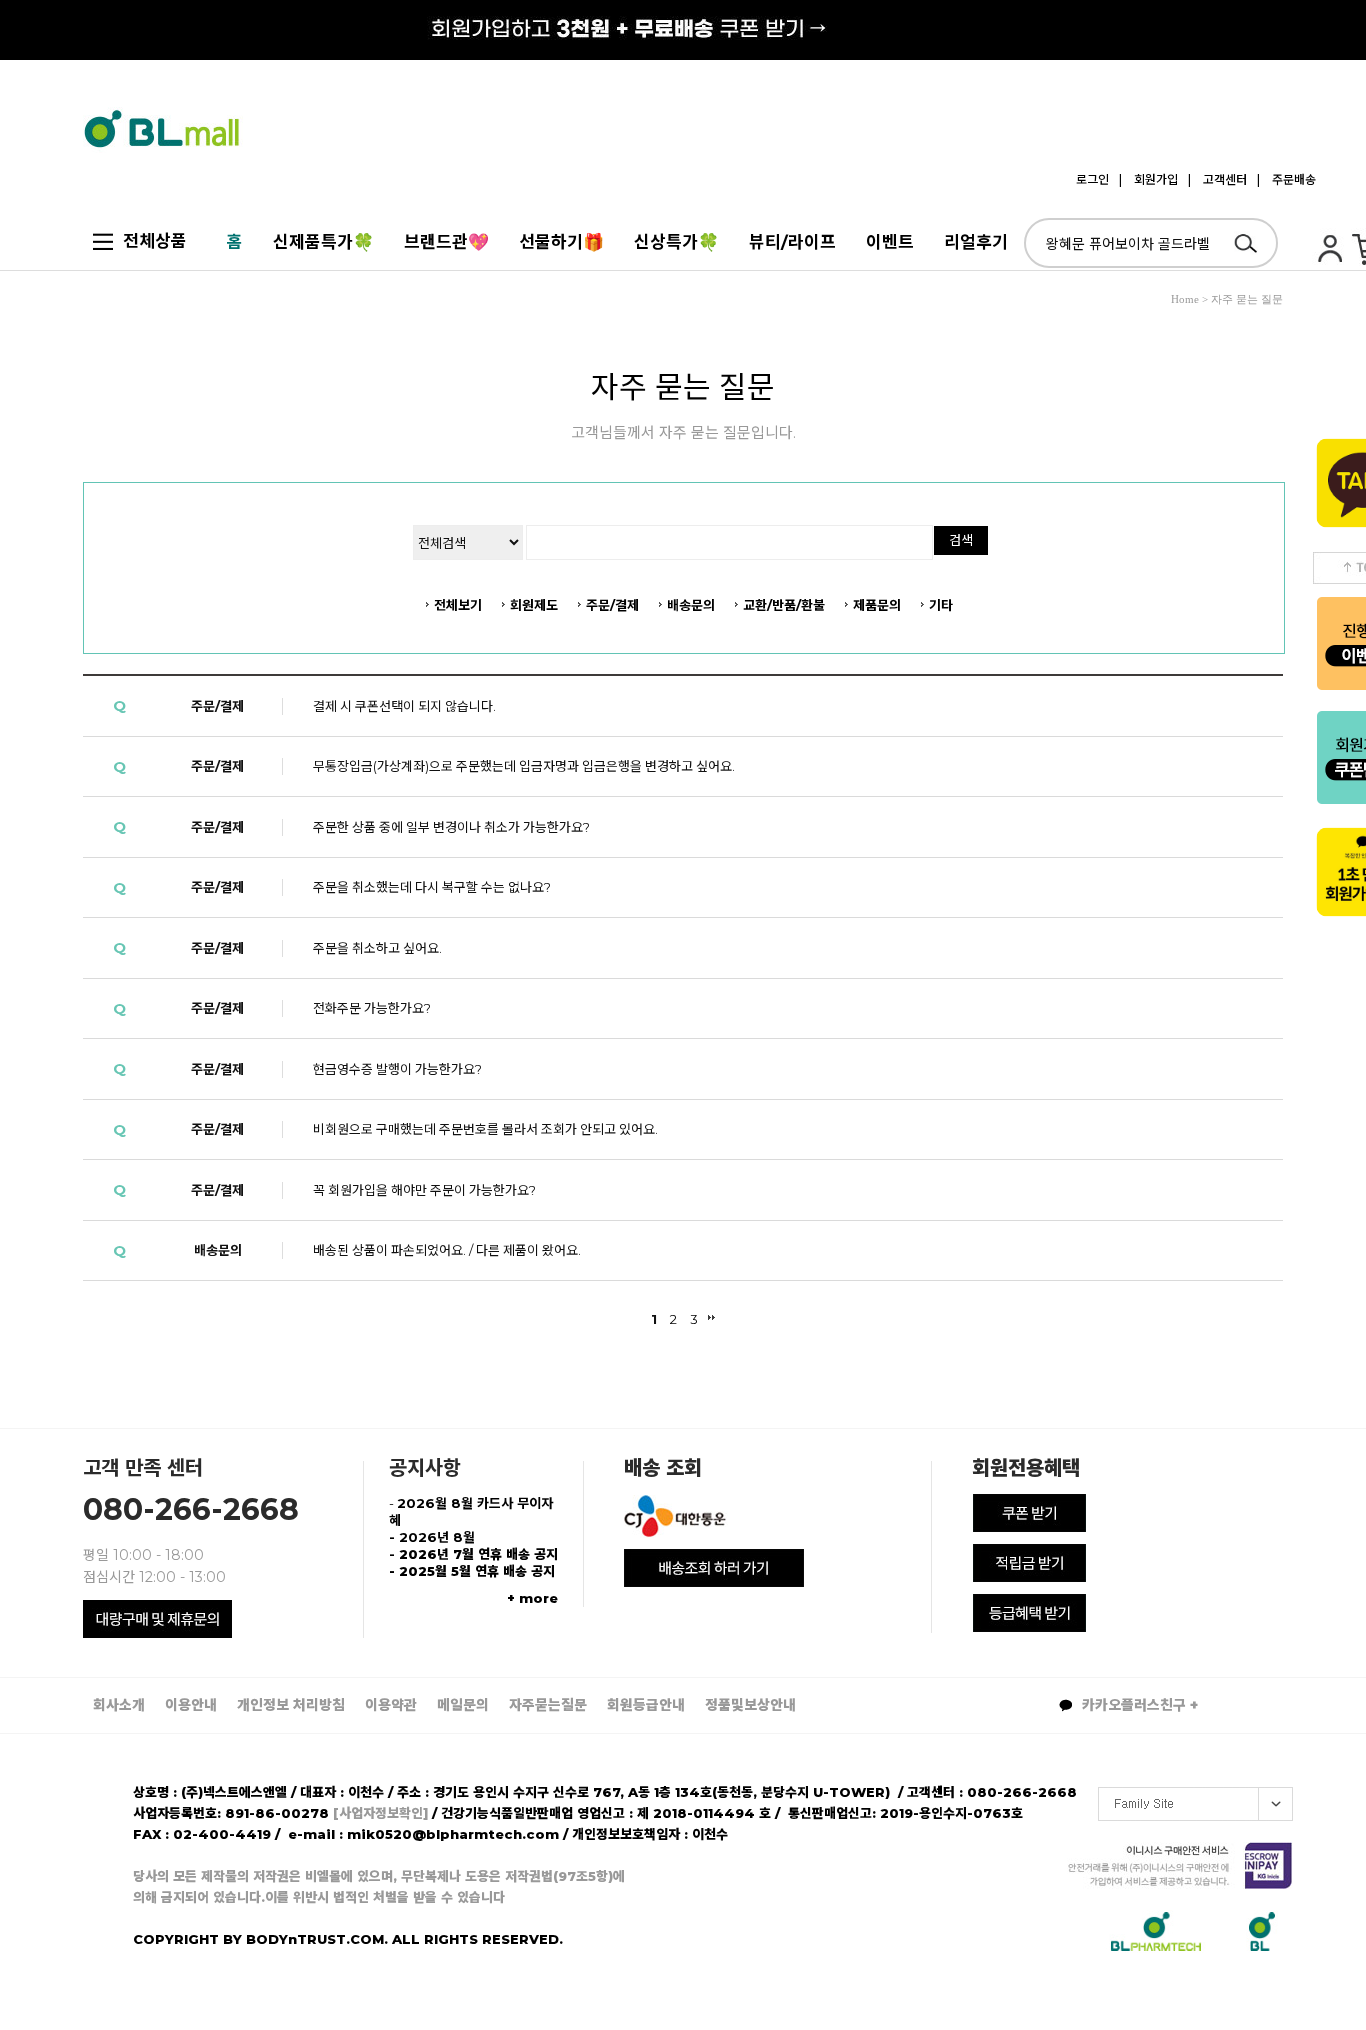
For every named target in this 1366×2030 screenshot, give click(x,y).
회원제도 (534, 605)
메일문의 (463, 1705)
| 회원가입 (1148, 179)
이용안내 (191, 1705)
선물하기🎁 (561, 242)
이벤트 (890, 242)
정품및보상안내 (750, 1705)
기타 (941, 605)
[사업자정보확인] (380, 1813)
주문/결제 (612, 605)
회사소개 (119, 1705)
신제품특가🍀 (323, 242)
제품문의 (877, 605)
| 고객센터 (1217, 179)
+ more (532, 1598)
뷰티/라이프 (792, 242)
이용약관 (391, 1705)
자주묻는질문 (548, 1705)
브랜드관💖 (446, 242)
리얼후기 (976, 242)
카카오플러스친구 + (1138, 1705)
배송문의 (691, 605)
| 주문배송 (1286, 179)
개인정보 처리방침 (291, 1705)
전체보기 (458, 605)
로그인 (1092, 179)
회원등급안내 (646, 1705)
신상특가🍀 (676, 242)
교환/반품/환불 (784, 605)
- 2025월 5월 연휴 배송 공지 (472, 1571)
